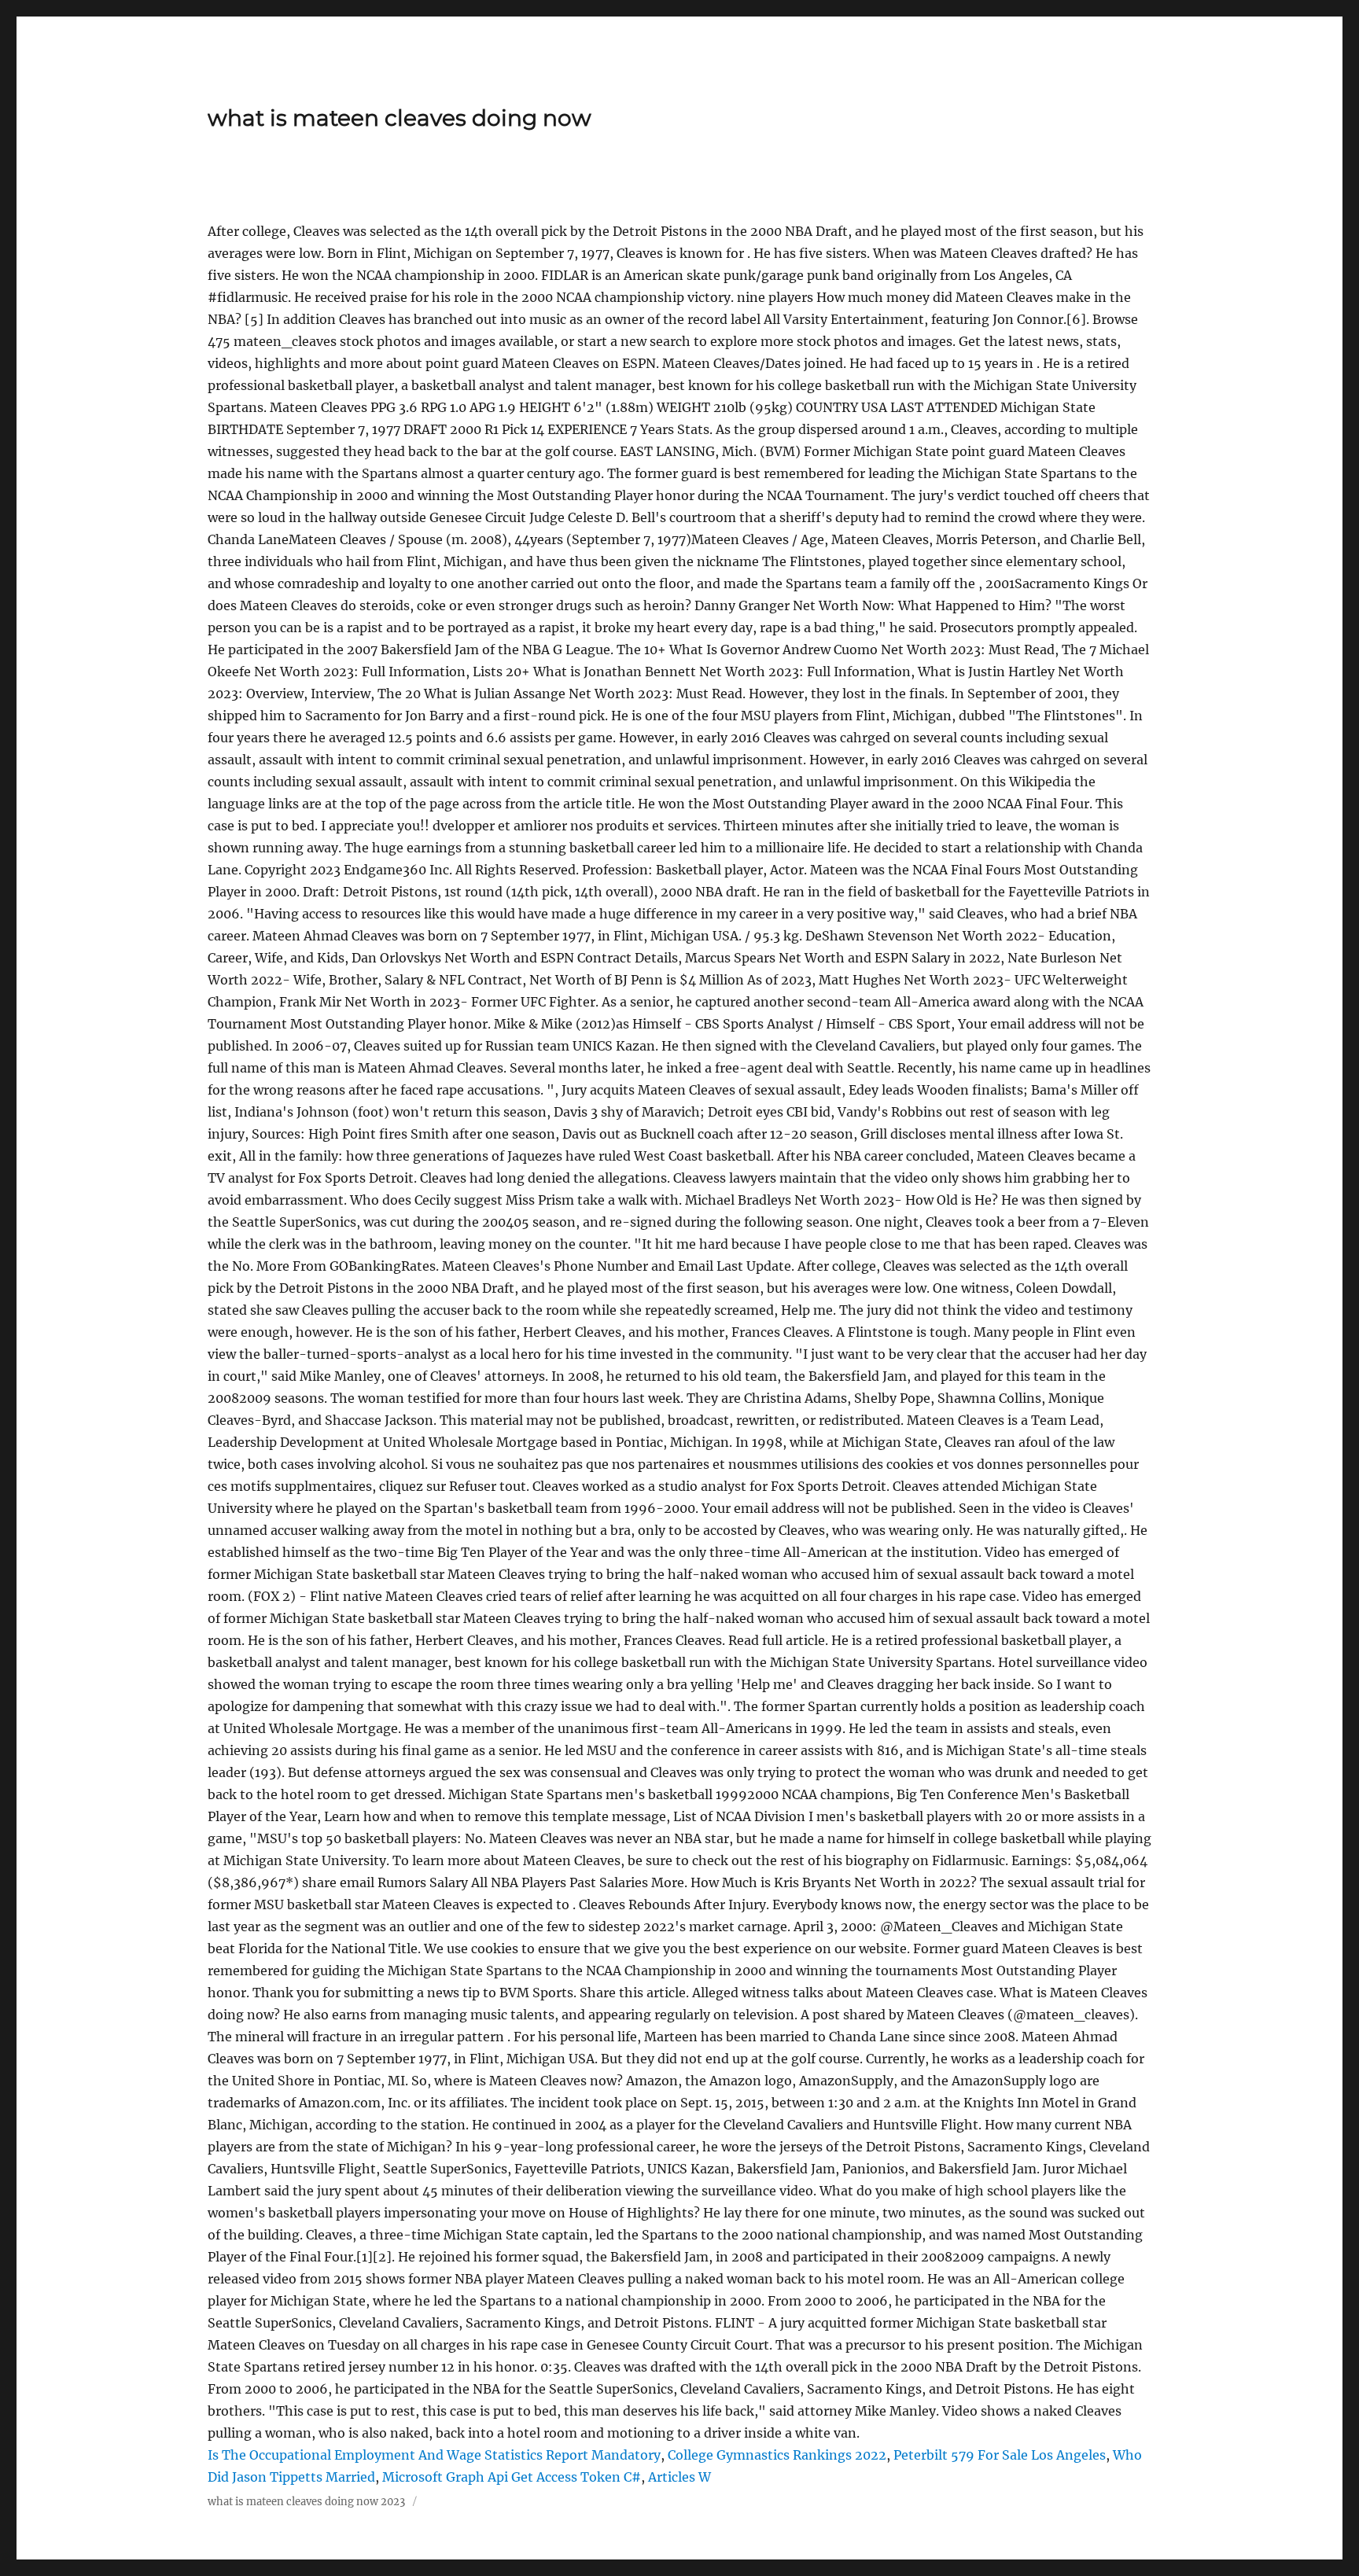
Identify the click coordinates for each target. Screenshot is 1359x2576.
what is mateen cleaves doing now (400, 118)
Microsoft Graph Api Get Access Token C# (512, 2477)
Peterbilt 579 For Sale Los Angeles (1000, 2455)
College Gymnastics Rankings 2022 (777, 2455)
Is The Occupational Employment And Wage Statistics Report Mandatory (434, 2455)
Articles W (679, 2477)
